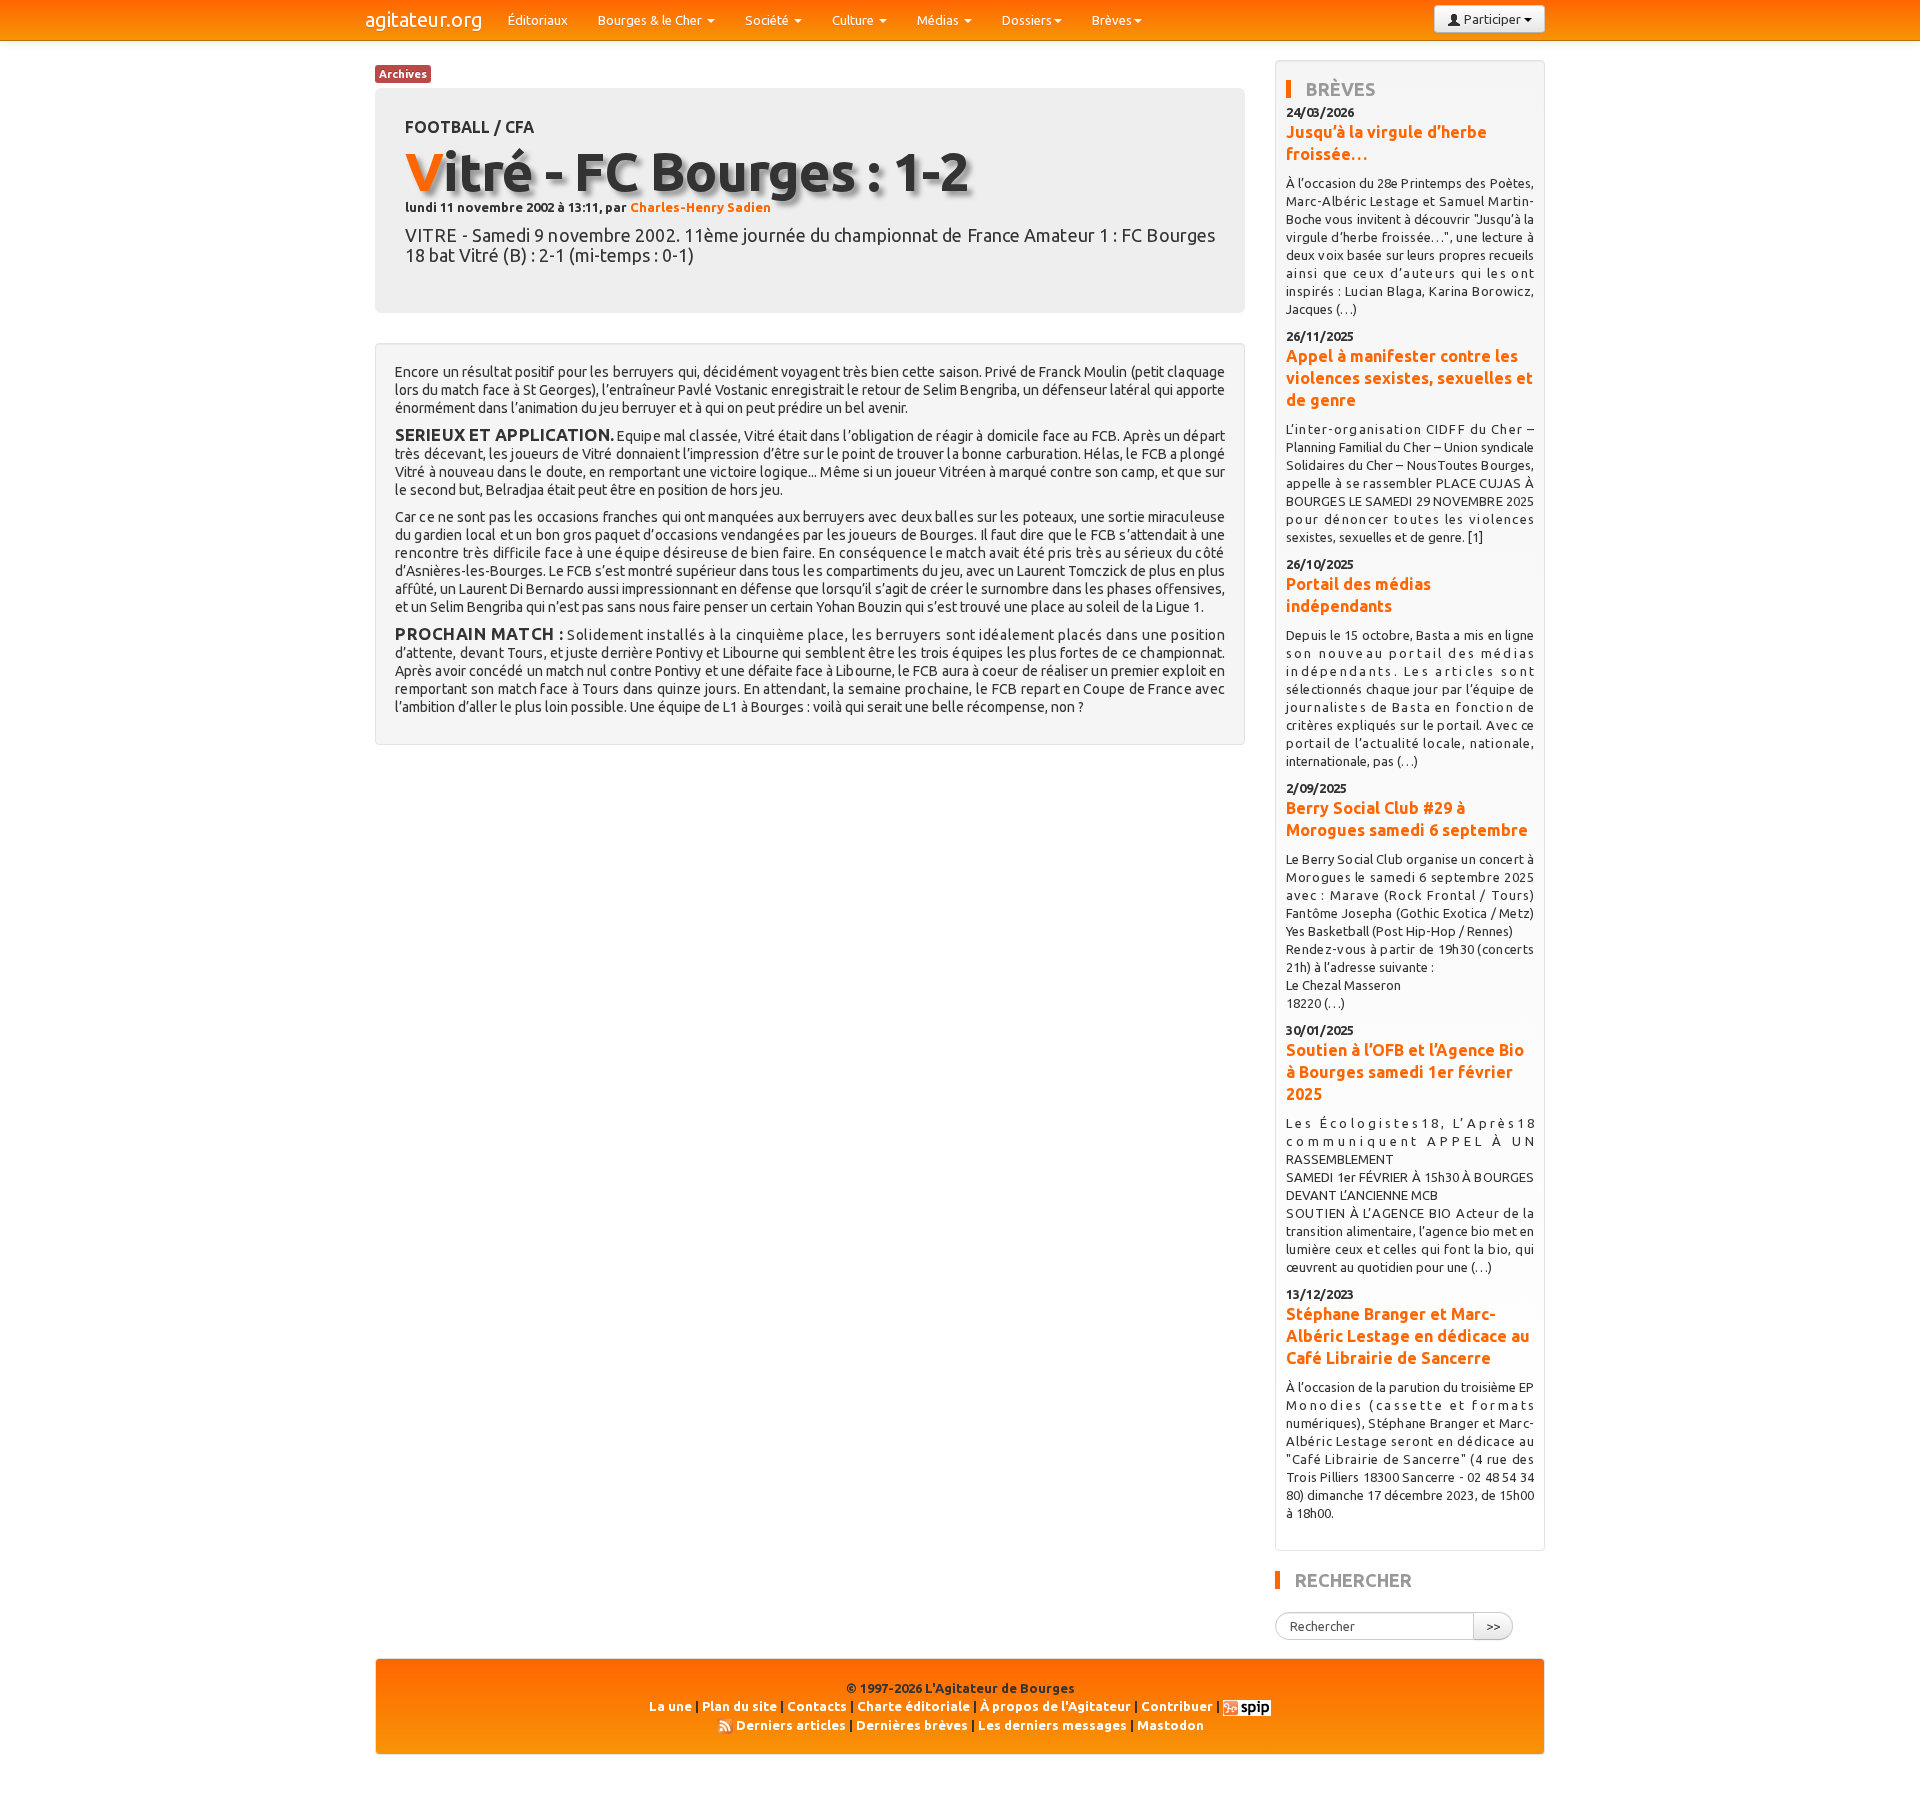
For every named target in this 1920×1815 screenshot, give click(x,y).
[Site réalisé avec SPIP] (1247, 1706)
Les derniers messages (1052, 1725)
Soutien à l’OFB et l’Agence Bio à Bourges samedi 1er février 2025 (1405, 1072)
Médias (939, 20)
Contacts (817, 1706)
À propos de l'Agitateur (1055, 1706)
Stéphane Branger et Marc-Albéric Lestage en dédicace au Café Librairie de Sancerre (1408, 1336)
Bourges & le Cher (651, 20)
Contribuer (1177, 1706)
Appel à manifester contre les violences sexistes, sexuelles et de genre (1409, 378)
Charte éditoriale (913, 1706)
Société (768, 20)
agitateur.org (424, 19)
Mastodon (1170, 1725)
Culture (854, 20)
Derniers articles (791, 1725)
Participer (1492, 19)
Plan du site (739, 1706)
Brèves (1112, 20)
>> (1493, 1626)
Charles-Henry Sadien (700, 207)
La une (670, 1706)
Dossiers (1027, 20)
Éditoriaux (538, 20)
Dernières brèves (912, 1725)
